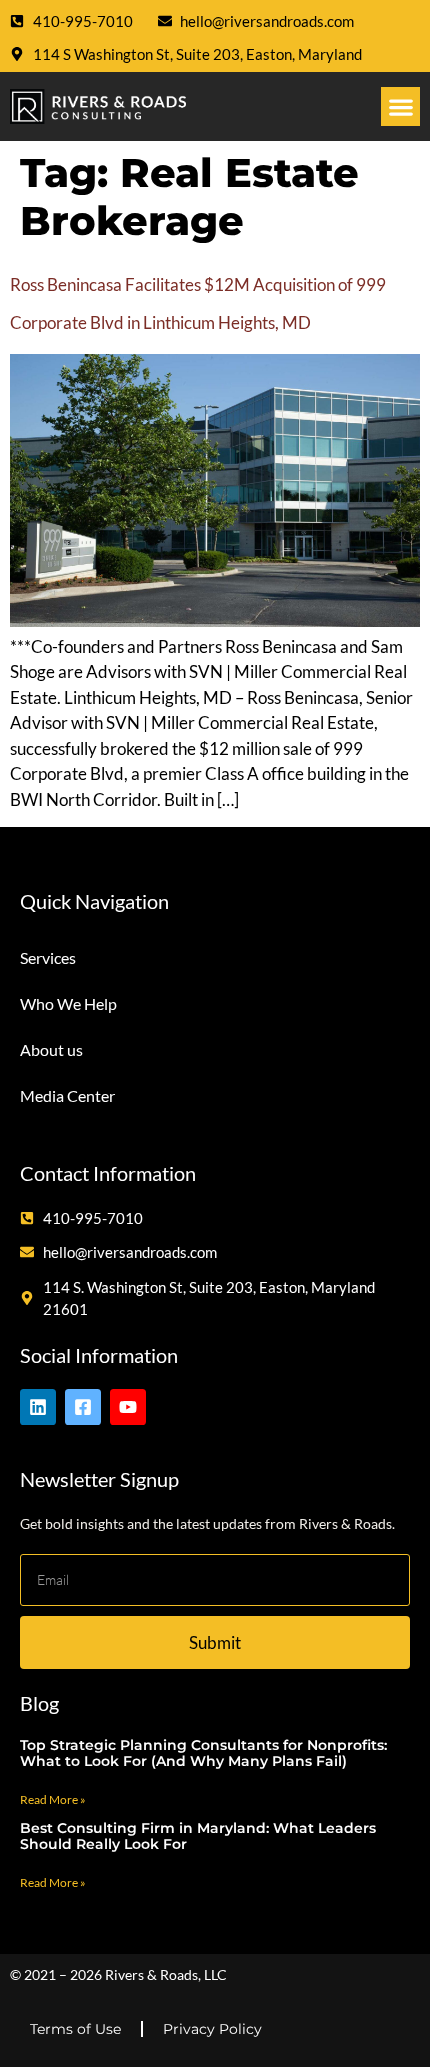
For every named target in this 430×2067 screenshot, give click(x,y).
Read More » (53, 1799)
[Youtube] (128, 1407)
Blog (39, 1703)
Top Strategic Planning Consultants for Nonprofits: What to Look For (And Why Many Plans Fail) (203, 1753)
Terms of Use (75, 2029)
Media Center (67, 1095)
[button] (400, 106)
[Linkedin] (38, 1407)
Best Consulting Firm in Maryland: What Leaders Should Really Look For (198, 1836)
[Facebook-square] (83, 1407)
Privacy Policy (212, 2029)
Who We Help (68, 1003)
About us (51, 1049)
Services (48, 957)
